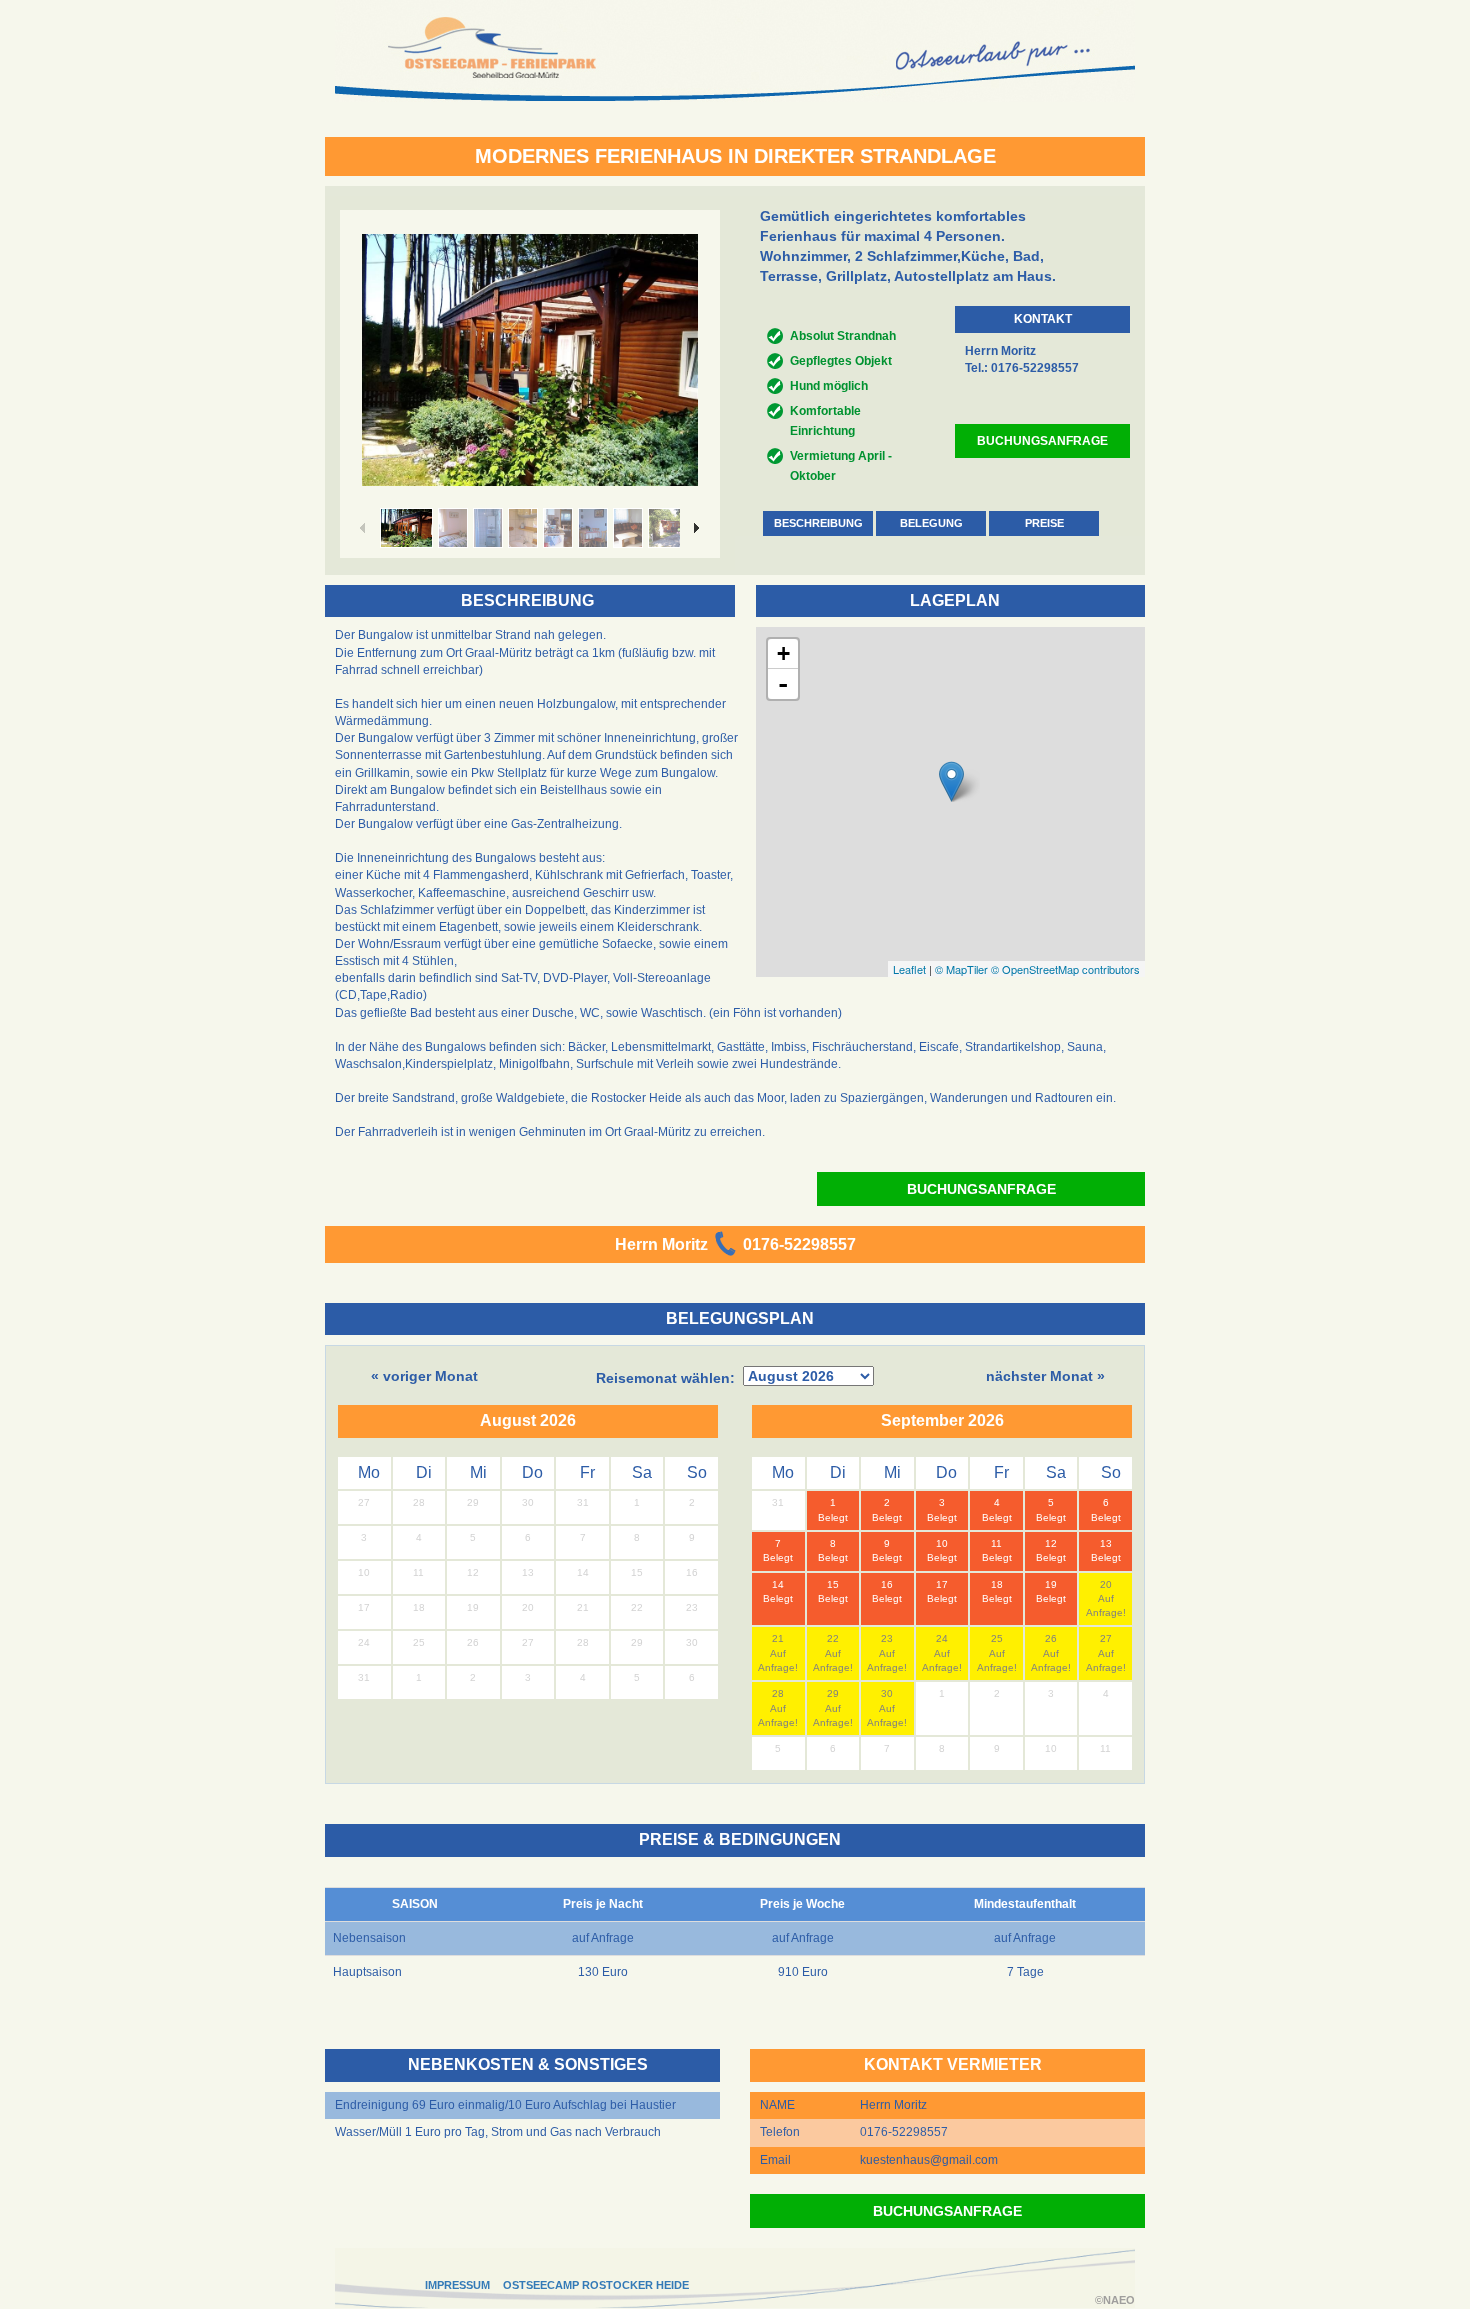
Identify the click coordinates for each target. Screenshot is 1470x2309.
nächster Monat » (1045, 1376)
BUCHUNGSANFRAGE (1042, 441)
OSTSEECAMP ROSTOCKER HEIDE (596, 2285)
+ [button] (783, 653)
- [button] (783, 684)
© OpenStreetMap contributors (1065, 969)
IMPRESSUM (457, 2285)
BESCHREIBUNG (818, 523)
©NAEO (1115, 2300)
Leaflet (909, 969)
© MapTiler (961, 969)
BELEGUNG (931, 523)
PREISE (1044, 523)
